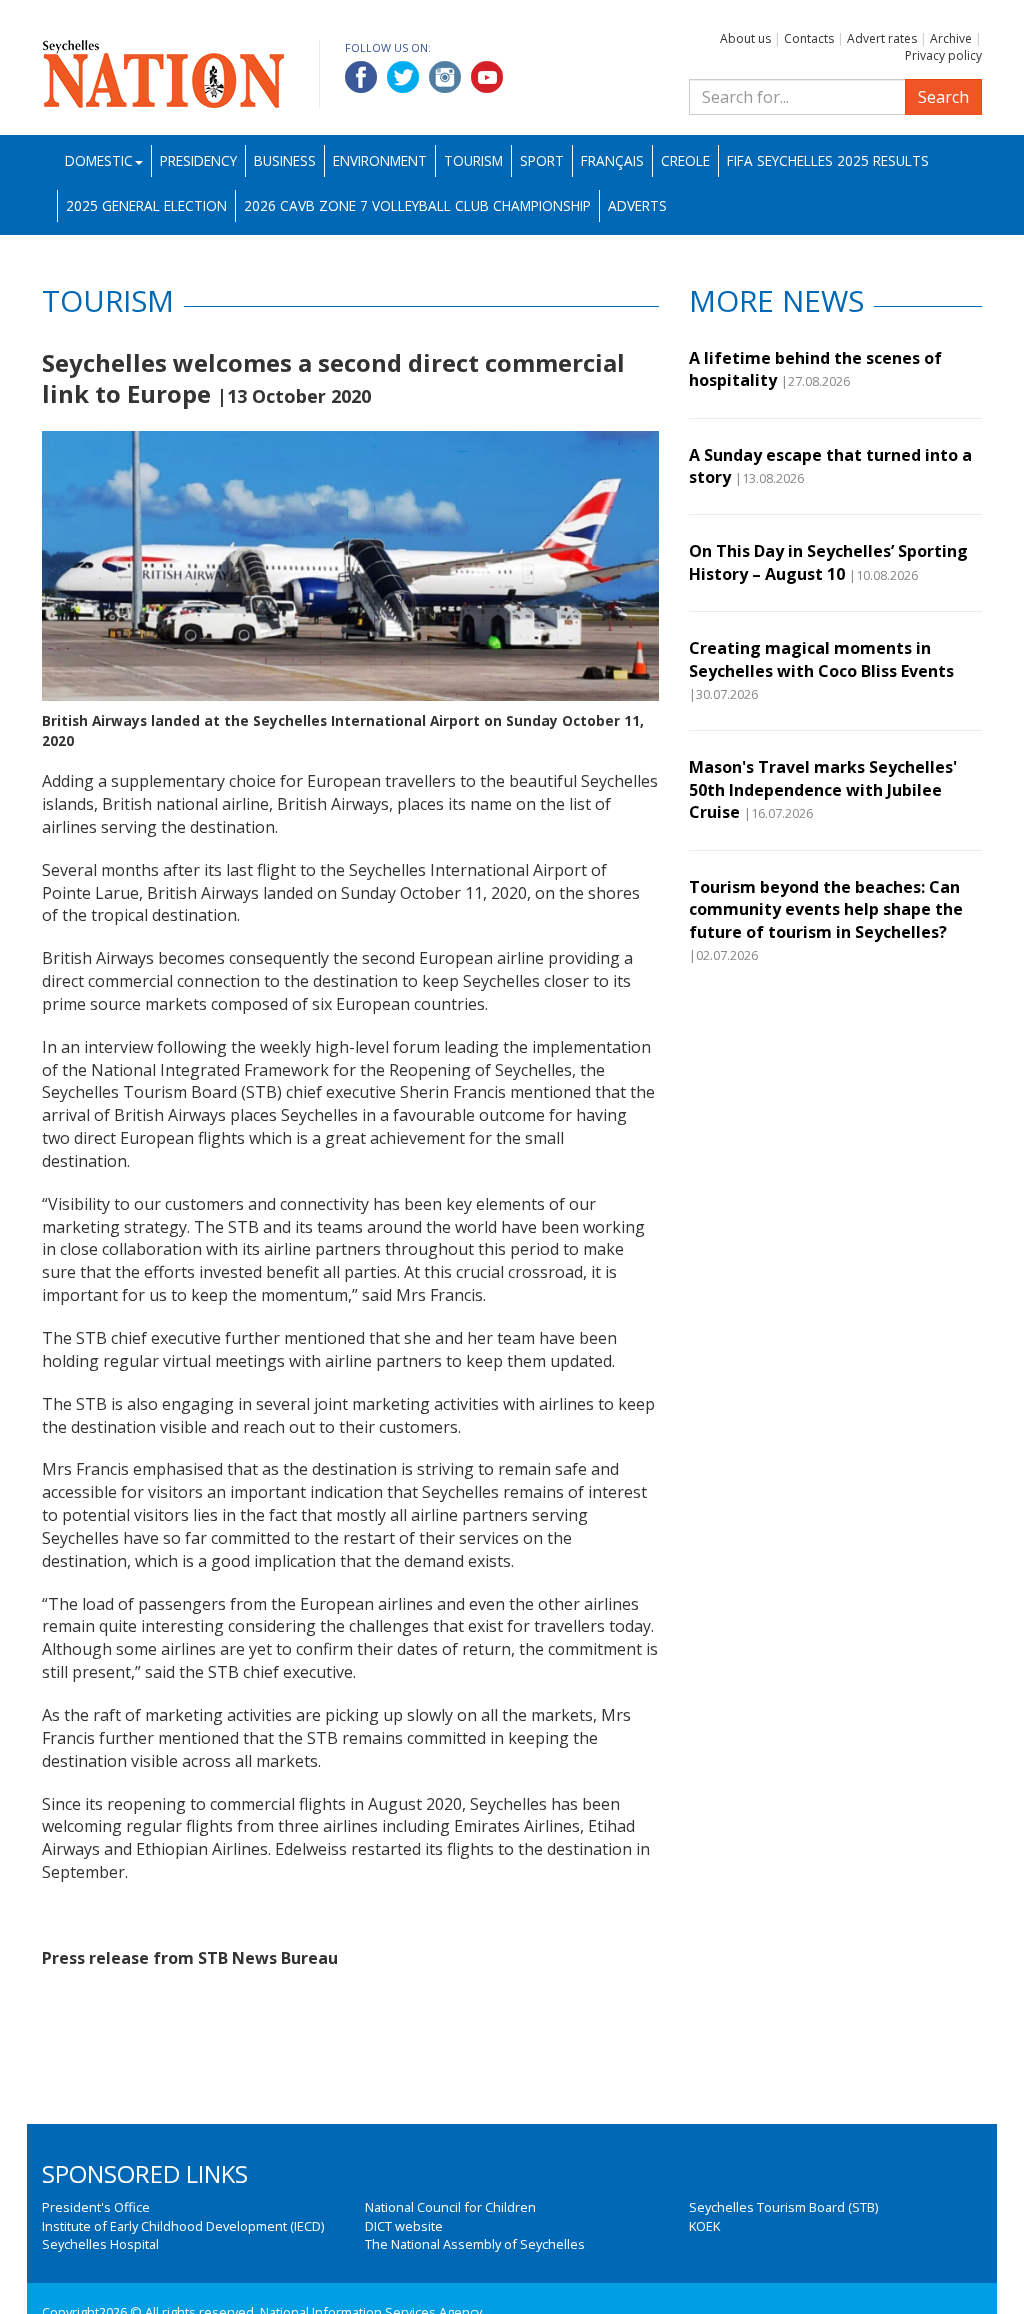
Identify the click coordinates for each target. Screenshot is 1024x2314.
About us (745, 38)
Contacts (809, 38)
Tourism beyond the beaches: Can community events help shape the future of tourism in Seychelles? (826, 909)
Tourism (473, 160)
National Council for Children (450, 2207)
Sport (542, 160)
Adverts (637, 205)
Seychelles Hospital (100, 2244)
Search (943, 97)
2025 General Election (146, 205)
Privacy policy (943, 55)
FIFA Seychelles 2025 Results (828, 160)
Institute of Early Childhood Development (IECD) (183, 2226)
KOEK (704, 2226)
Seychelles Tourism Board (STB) (783, 2207)
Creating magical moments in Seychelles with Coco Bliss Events (821, 659)
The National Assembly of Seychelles (475, 2244)
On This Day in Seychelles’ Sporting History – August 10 (828, 562)
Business (285, 160)
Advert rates (882, 38)
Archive (951, 38)
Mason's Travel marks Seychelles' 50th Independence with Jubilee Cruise (823, 789)
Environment (380, 160)
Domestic (99, 160)
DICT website (404, 2226)
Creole (685, 160)
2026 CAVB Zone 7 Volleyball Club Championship (417, 205)
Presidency (198, 160)
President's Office (96, 2207)
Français (612, 160)
